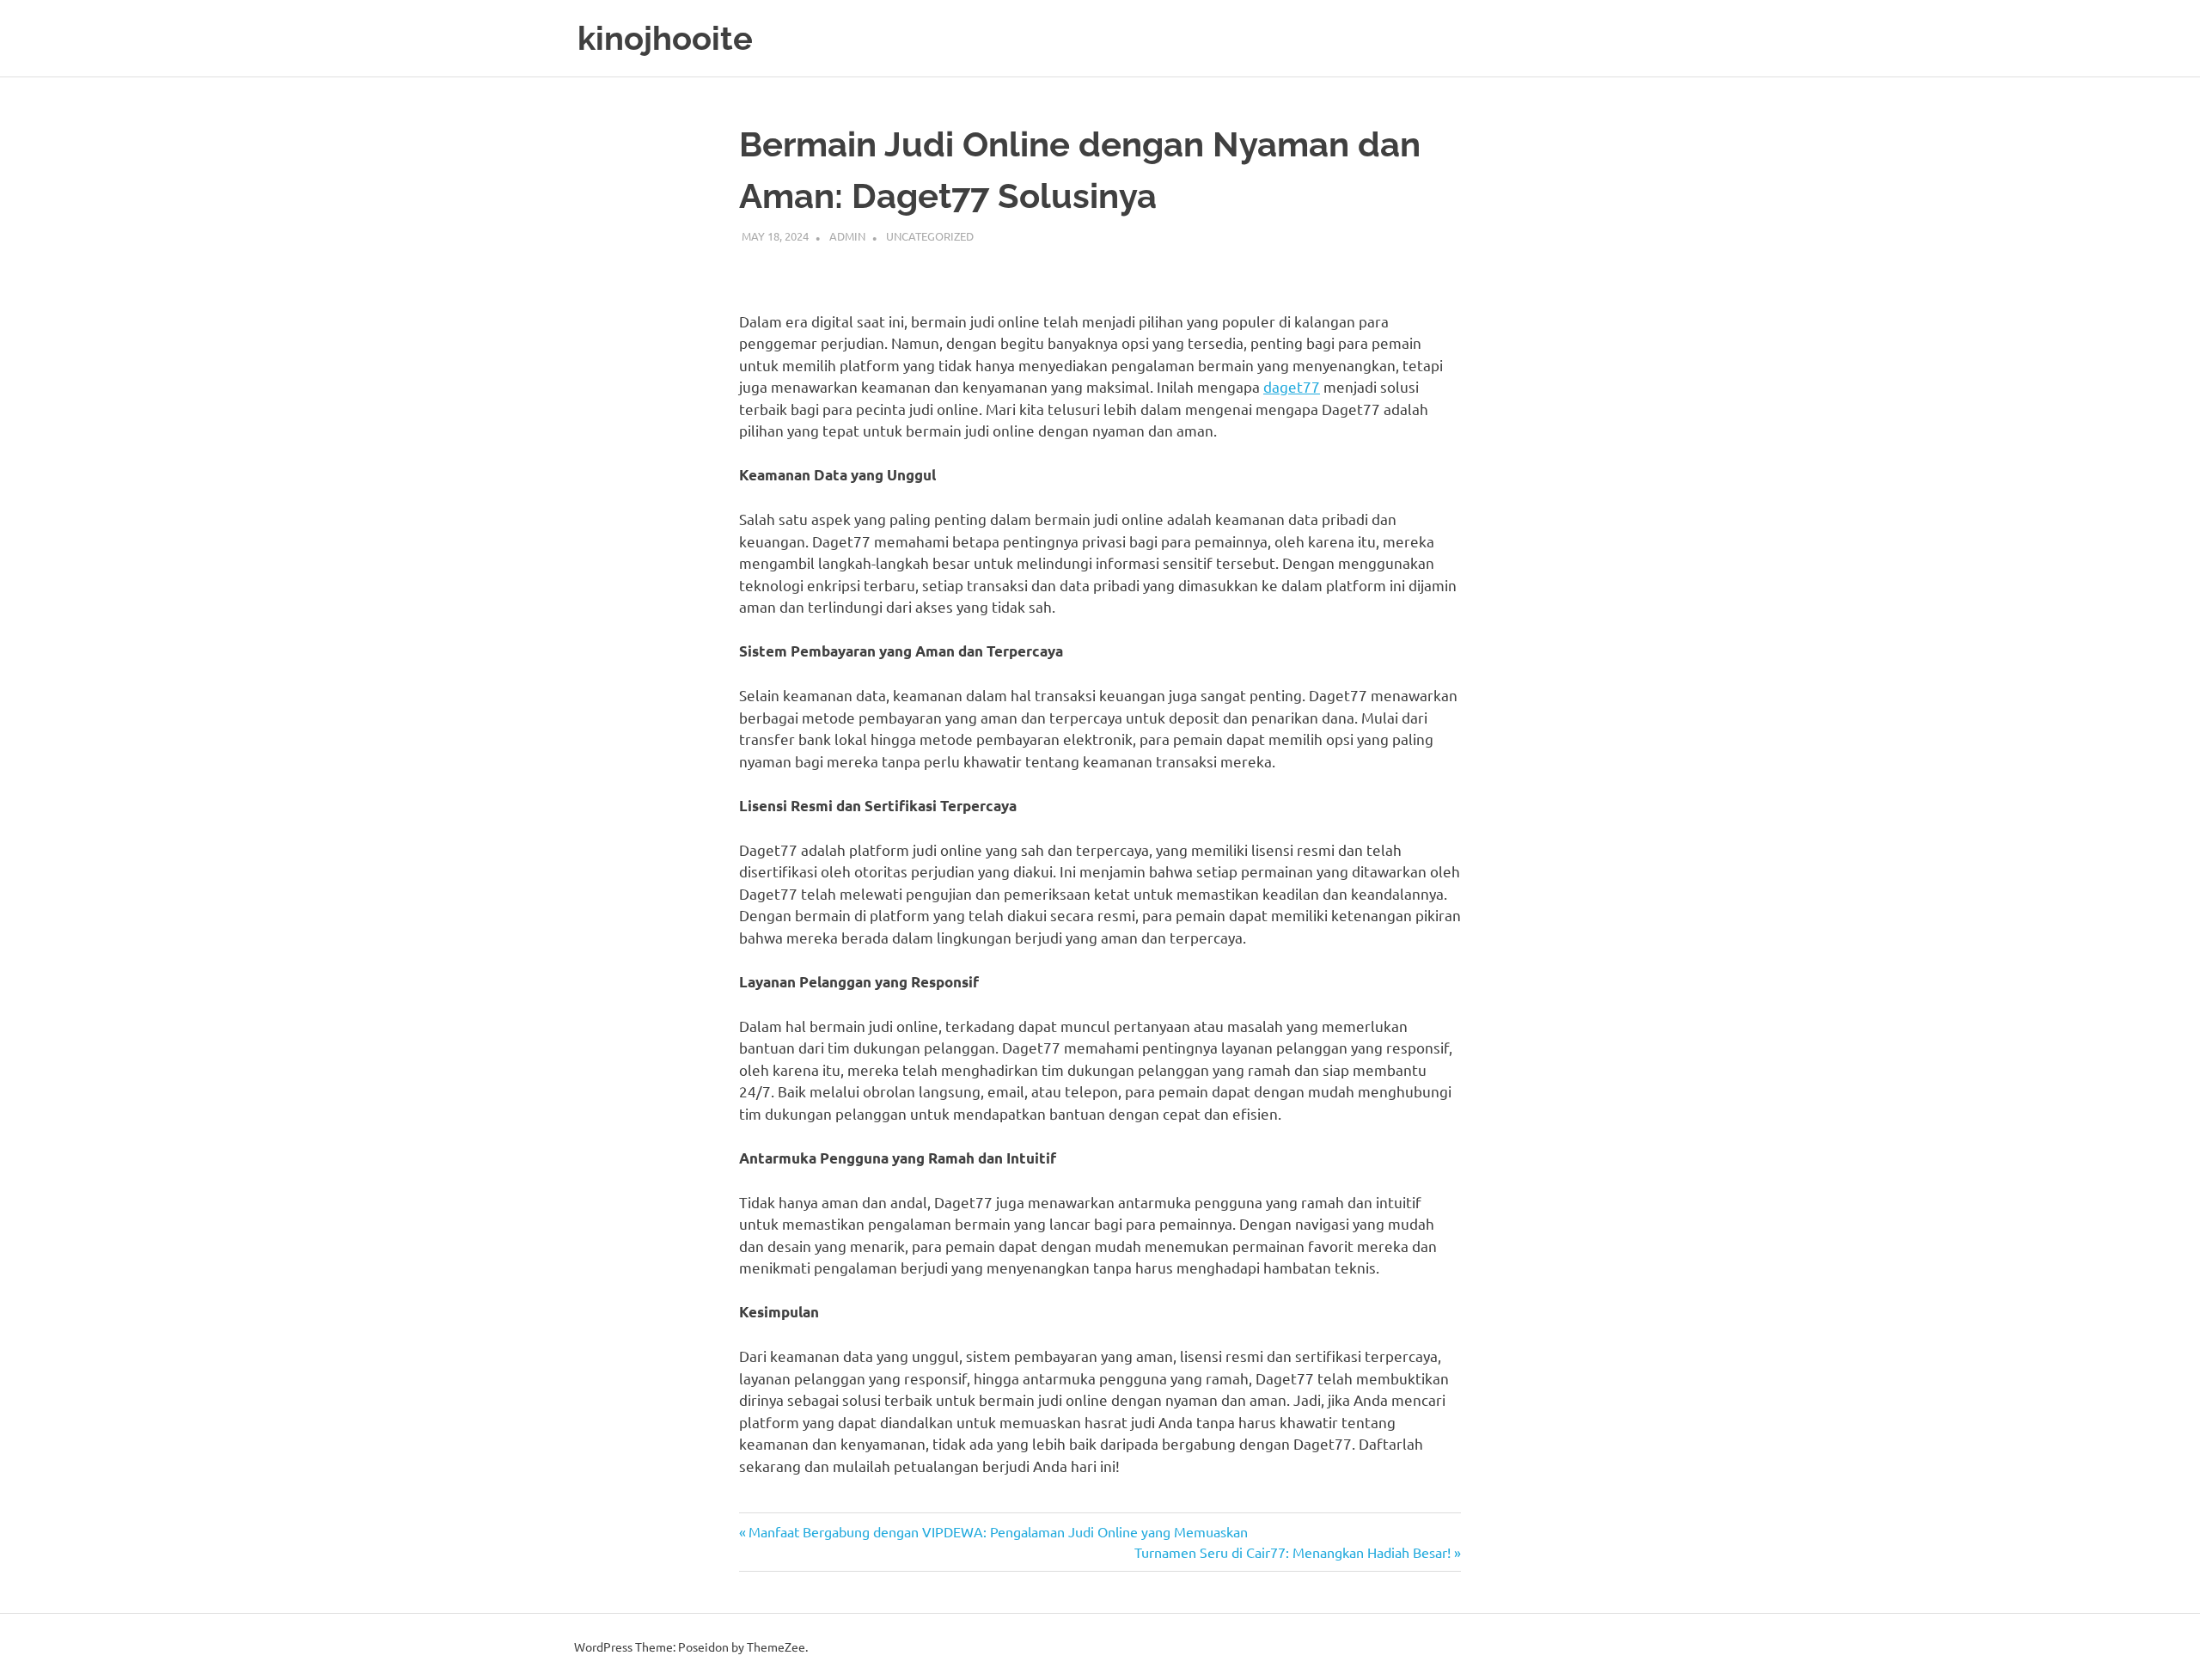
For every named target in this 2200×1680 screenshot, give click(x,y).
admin (847, 236)
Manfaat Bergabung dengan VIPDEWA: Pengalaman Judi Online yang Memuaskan (998, 1531)
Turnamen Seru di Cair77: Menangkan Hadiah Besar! (1292, 1552)
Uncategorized (930, 236)
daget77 (1292, 386)
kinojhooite (665, 38)
